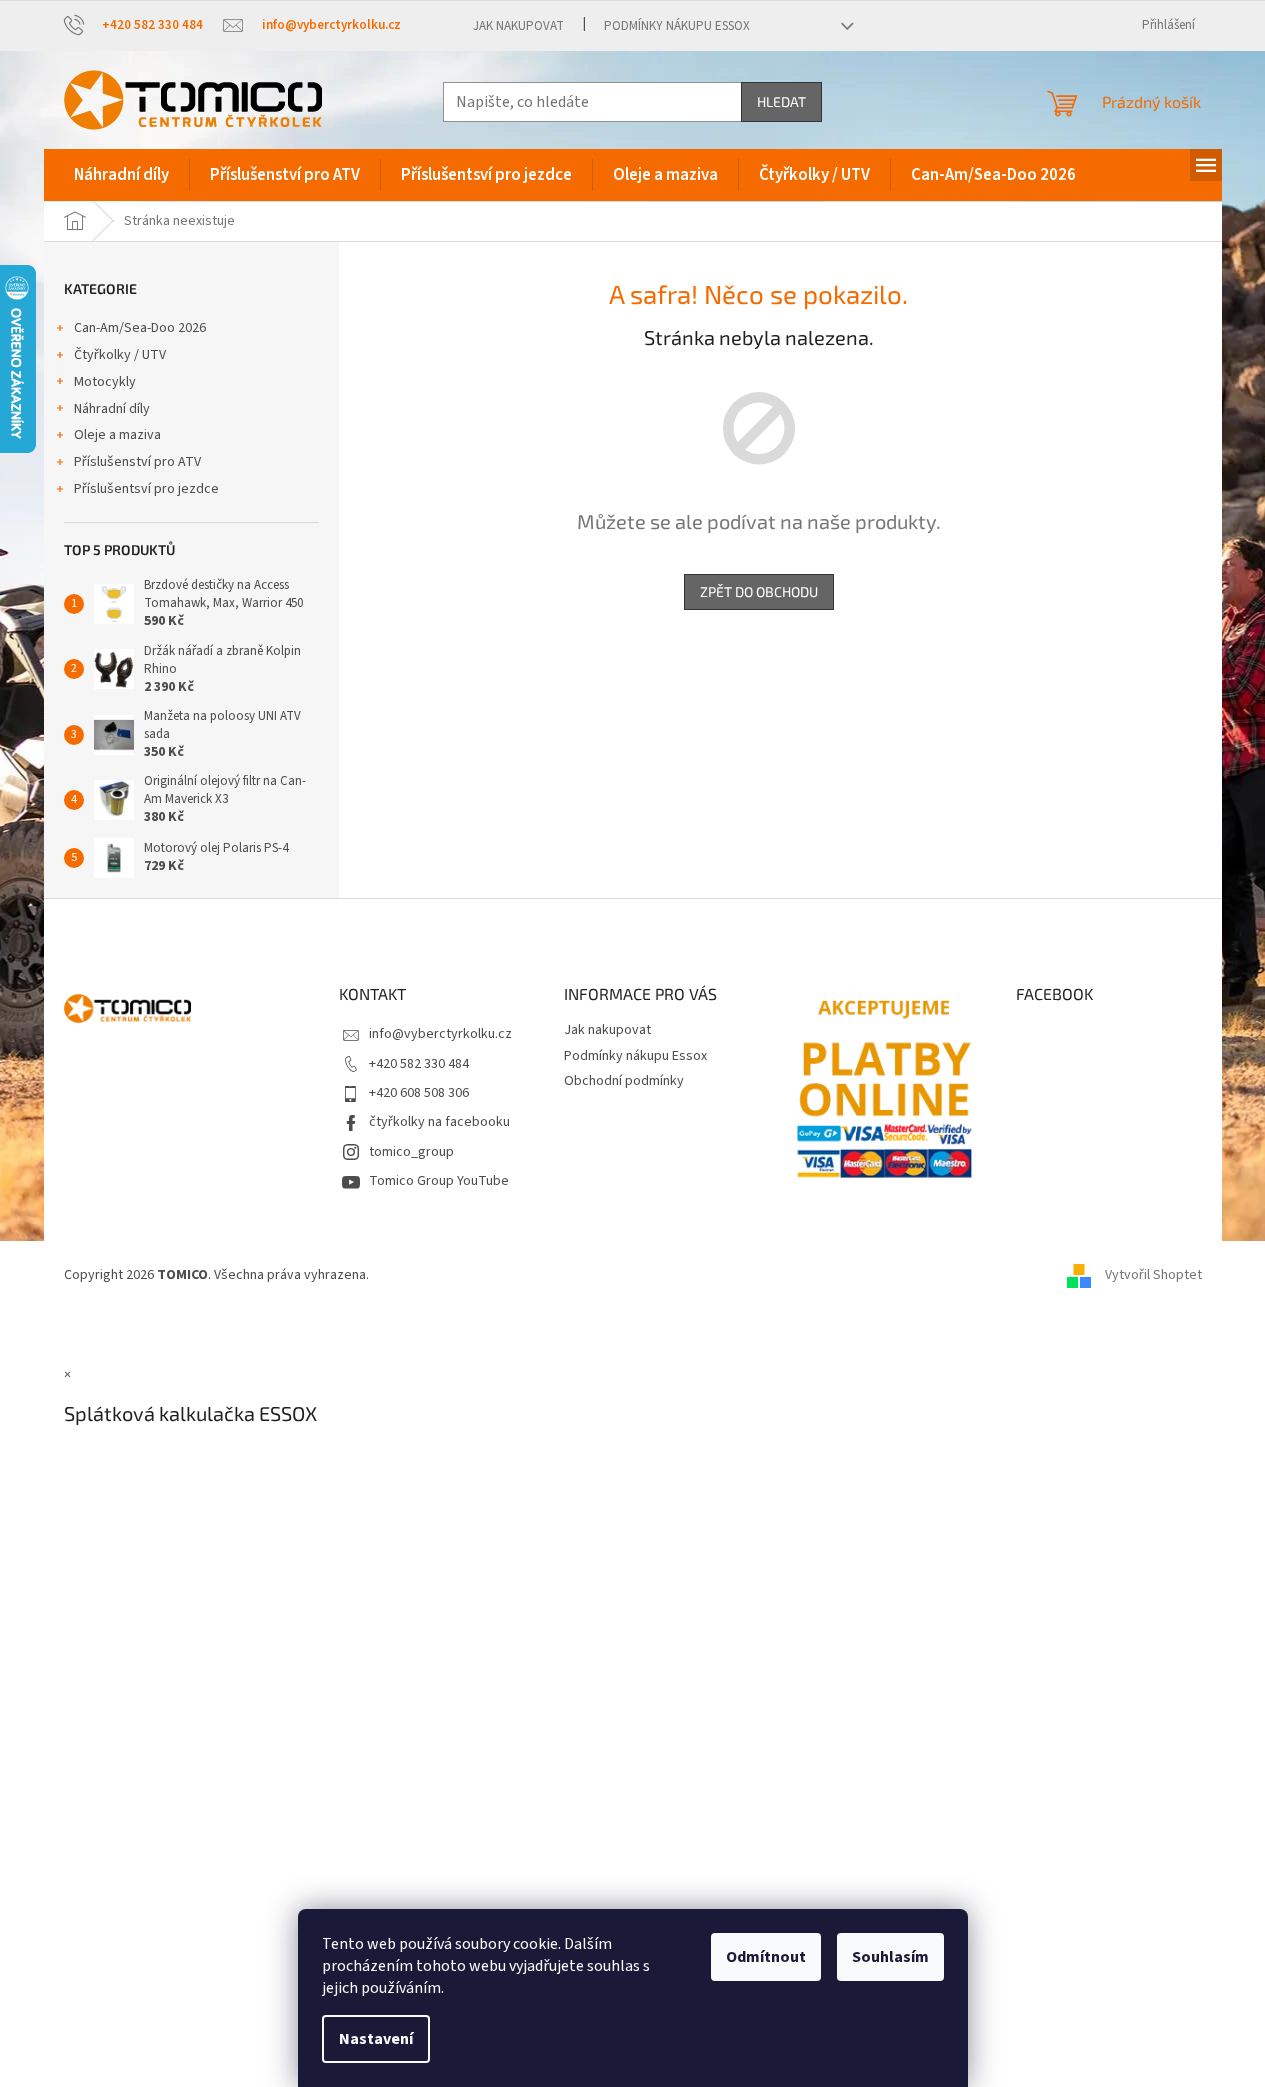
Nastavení (376, 2039)
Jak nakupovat (518, 26)
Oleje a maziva (117, 435)
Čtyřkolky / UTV (120, 355)
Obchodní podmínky (624, 1081)
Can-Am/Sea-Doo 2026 (140, 328)
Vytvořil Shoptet (1153, 1275)
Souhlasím (890, 1957)
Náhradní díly (112, 409)
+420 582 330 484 (419, 1064)
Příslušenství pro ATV (137, 462)
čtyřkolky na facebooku (439, 1122)
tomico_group (411, 1152)
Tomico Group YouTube (439, 1181)
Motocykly (105, 382)
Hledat (781, 101)
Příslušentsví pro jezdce (146, 489)
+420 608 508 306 (419, 1093)
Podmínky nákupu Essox (677, 26)
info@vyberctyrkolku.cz (440, 1034)
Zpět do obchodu (759, 591)
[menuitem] (121, 175)
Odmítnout (766, 1957)
